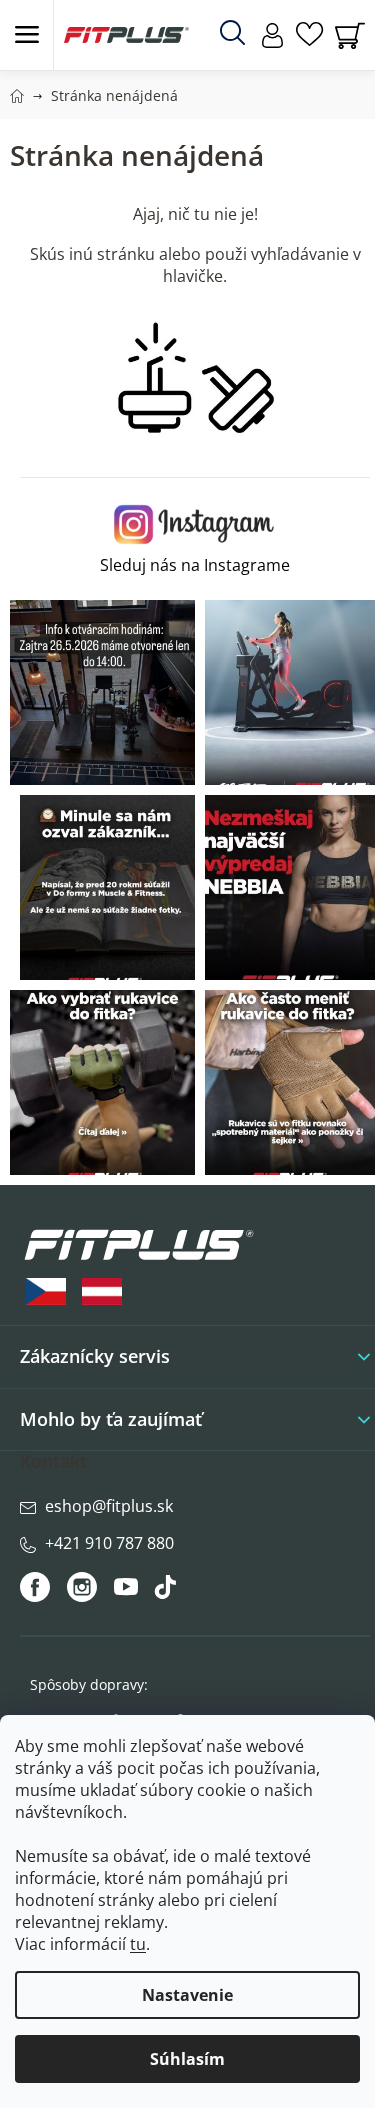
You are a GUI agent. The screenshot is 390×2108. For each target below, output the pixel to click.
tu (138, 1944)
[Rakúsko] (102, 1291)
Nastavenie (187, 1995)
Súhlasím (187, 2059)
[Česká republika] (46, 1291)
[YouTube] (128, 1592)
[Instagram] (82, 1587)
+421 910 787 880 (109, 1543)
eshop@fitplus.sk (109, 1506)
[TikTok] (167, 1592)
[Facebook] (36, 1587)
